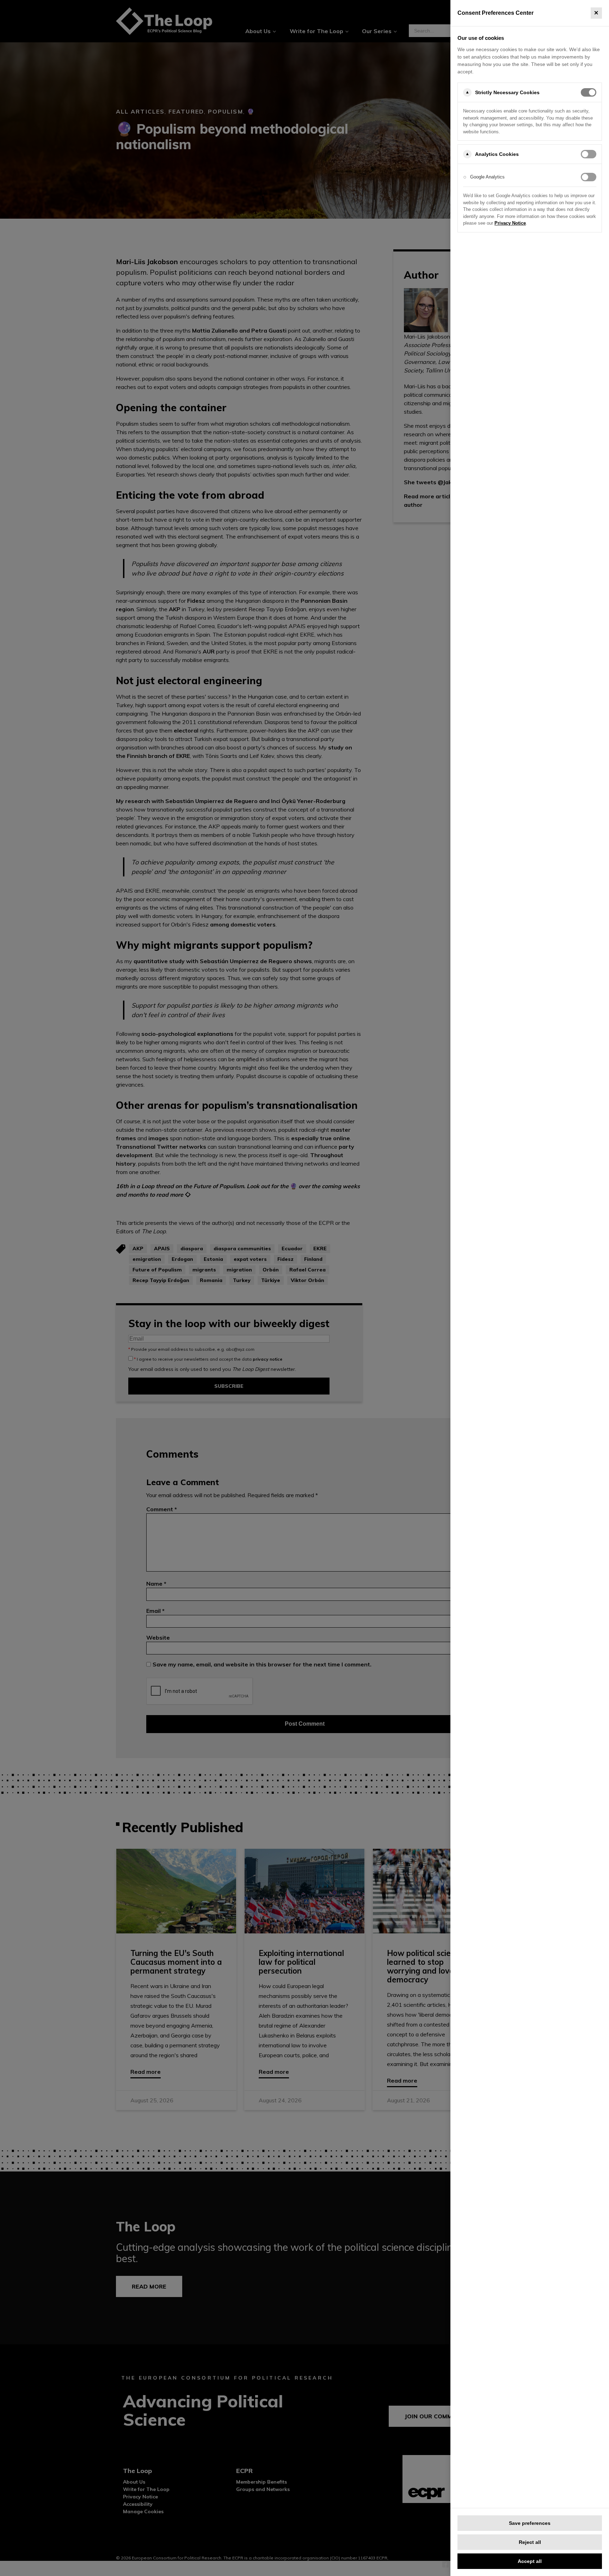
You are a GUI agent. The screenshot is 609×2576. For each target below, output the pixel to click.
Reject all (530, 2542)
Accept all (530, 2561)
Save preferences (530, 2523)
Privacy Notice (510, 223)
